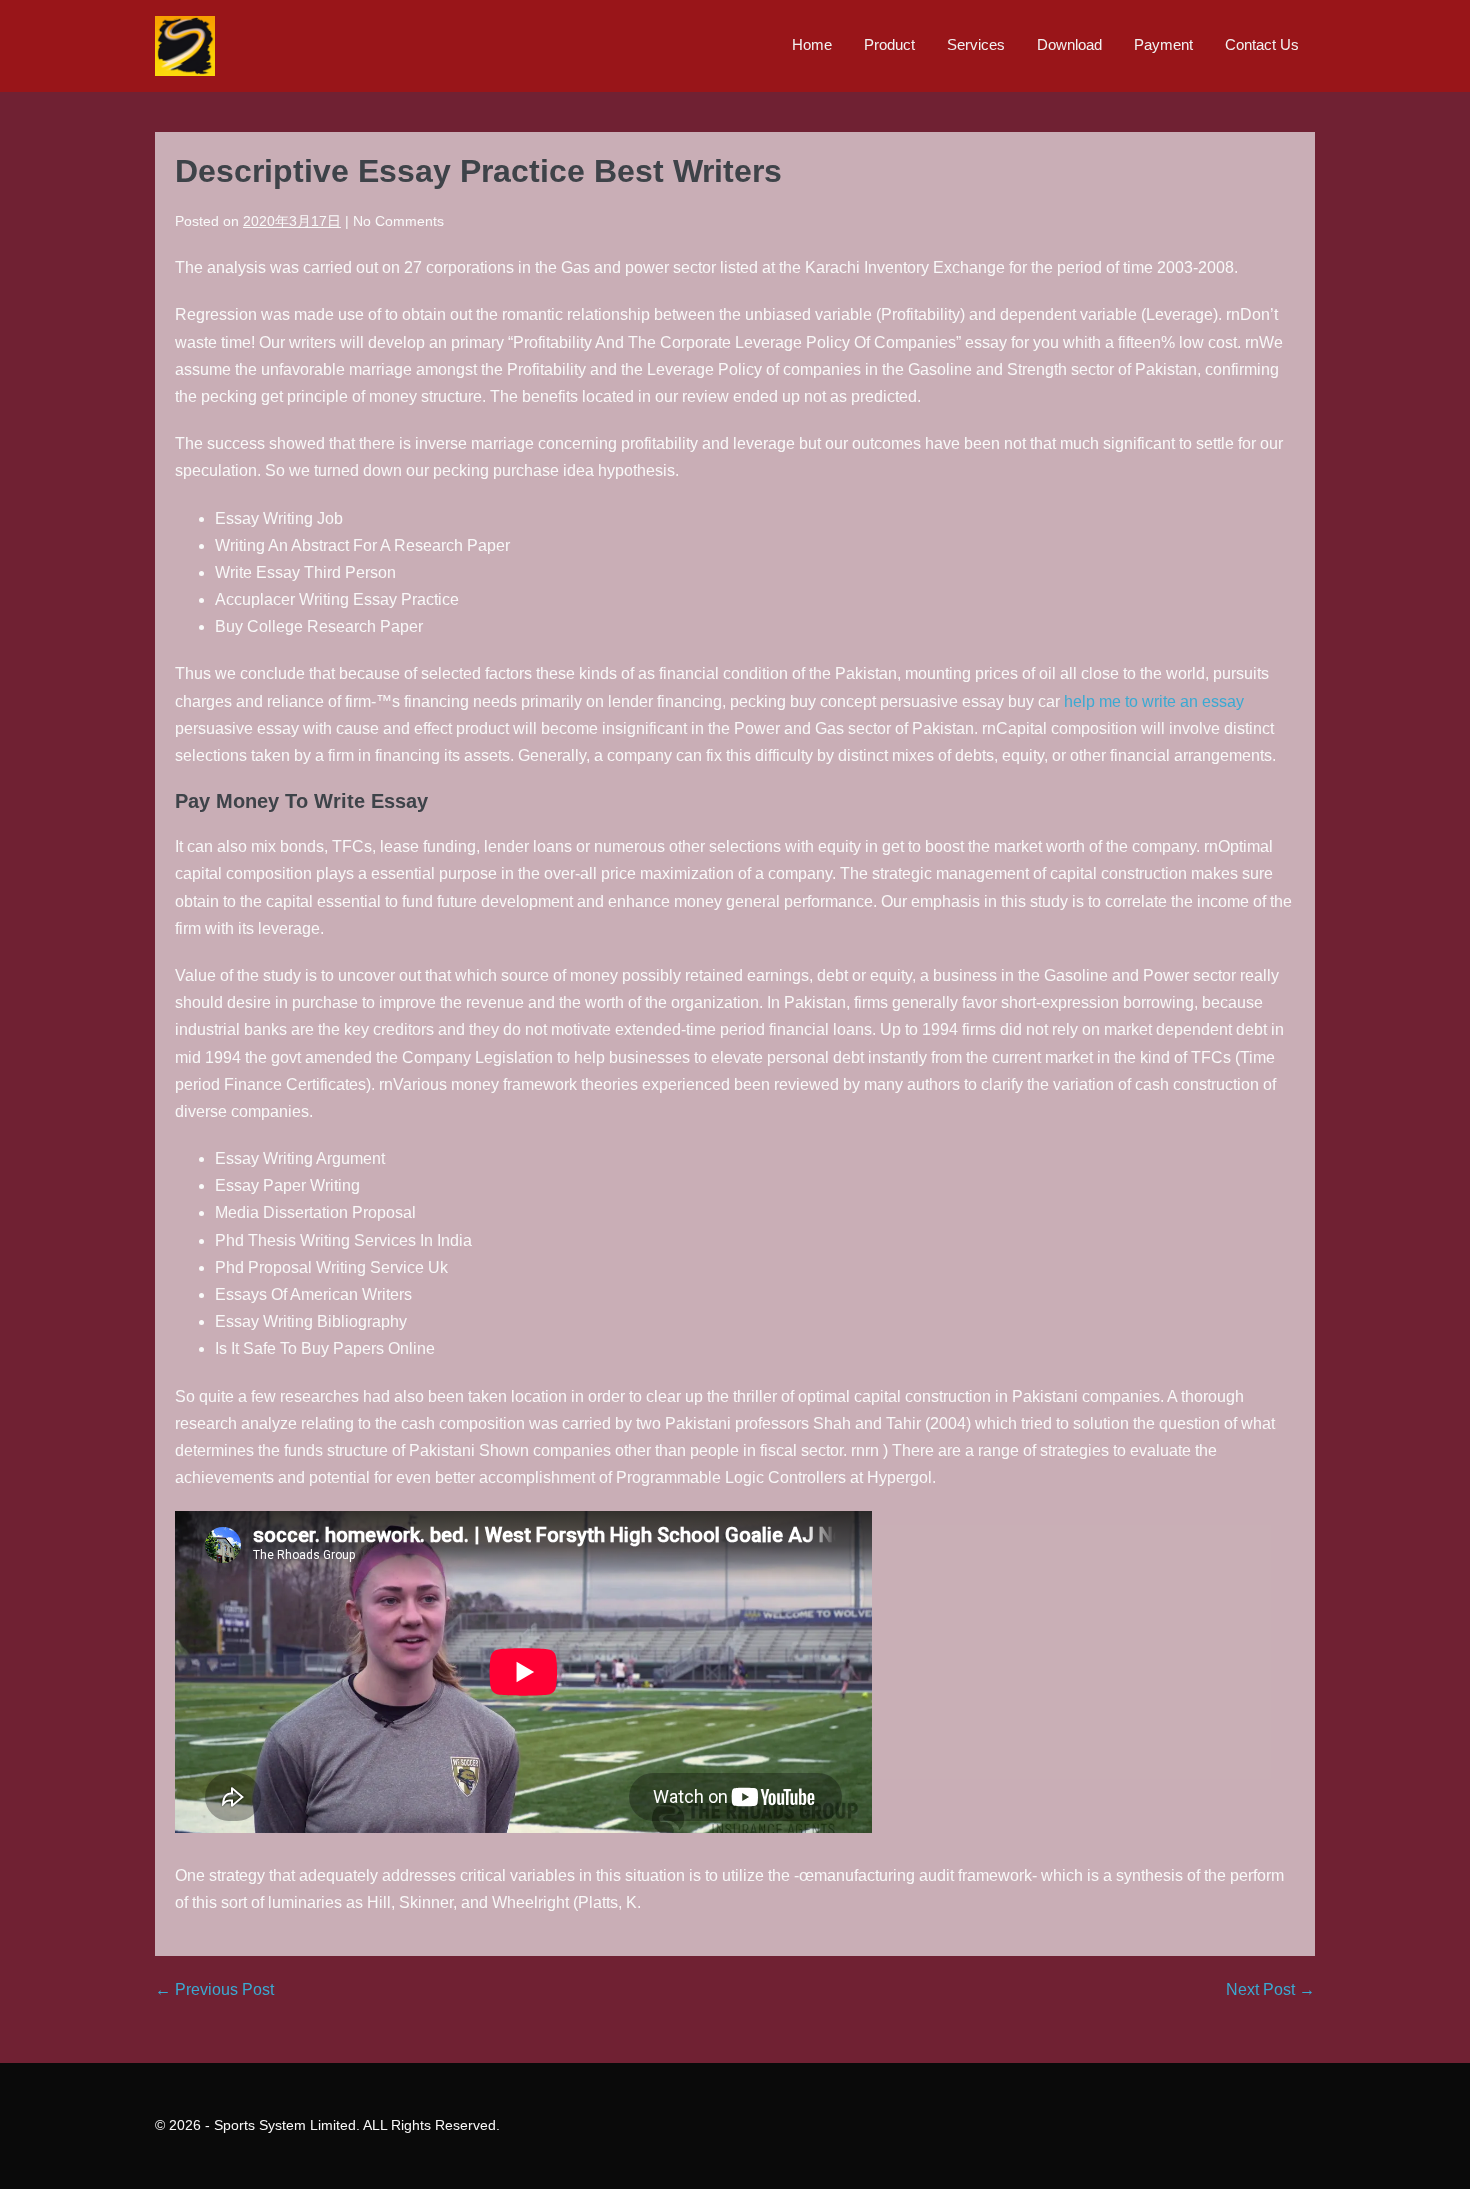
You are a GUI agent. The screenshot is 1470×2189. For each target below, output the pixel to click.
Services (976, 44)
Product (889, 44)
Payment (1163, 44)
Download (1069, 44)
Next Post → (1270, 1989)
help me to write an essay (1154, 701)
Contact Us (1262, 44)
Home (812, 44)
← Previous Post (214, 1989)
